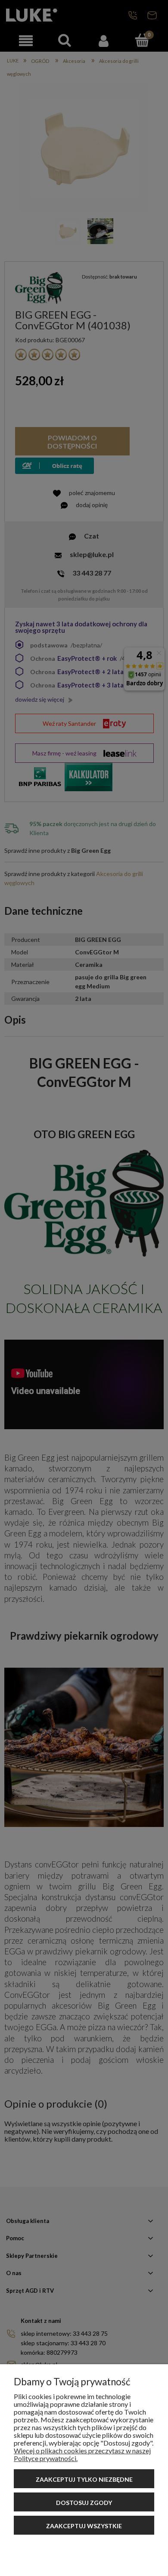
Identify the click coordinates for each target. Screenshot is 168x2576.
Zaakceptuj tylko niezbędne (84, 2479)
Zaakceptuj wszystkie (84, 2526)
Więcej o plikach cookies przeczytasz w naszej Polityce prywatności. (82, 2454)
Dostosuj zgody (84, 2503)
